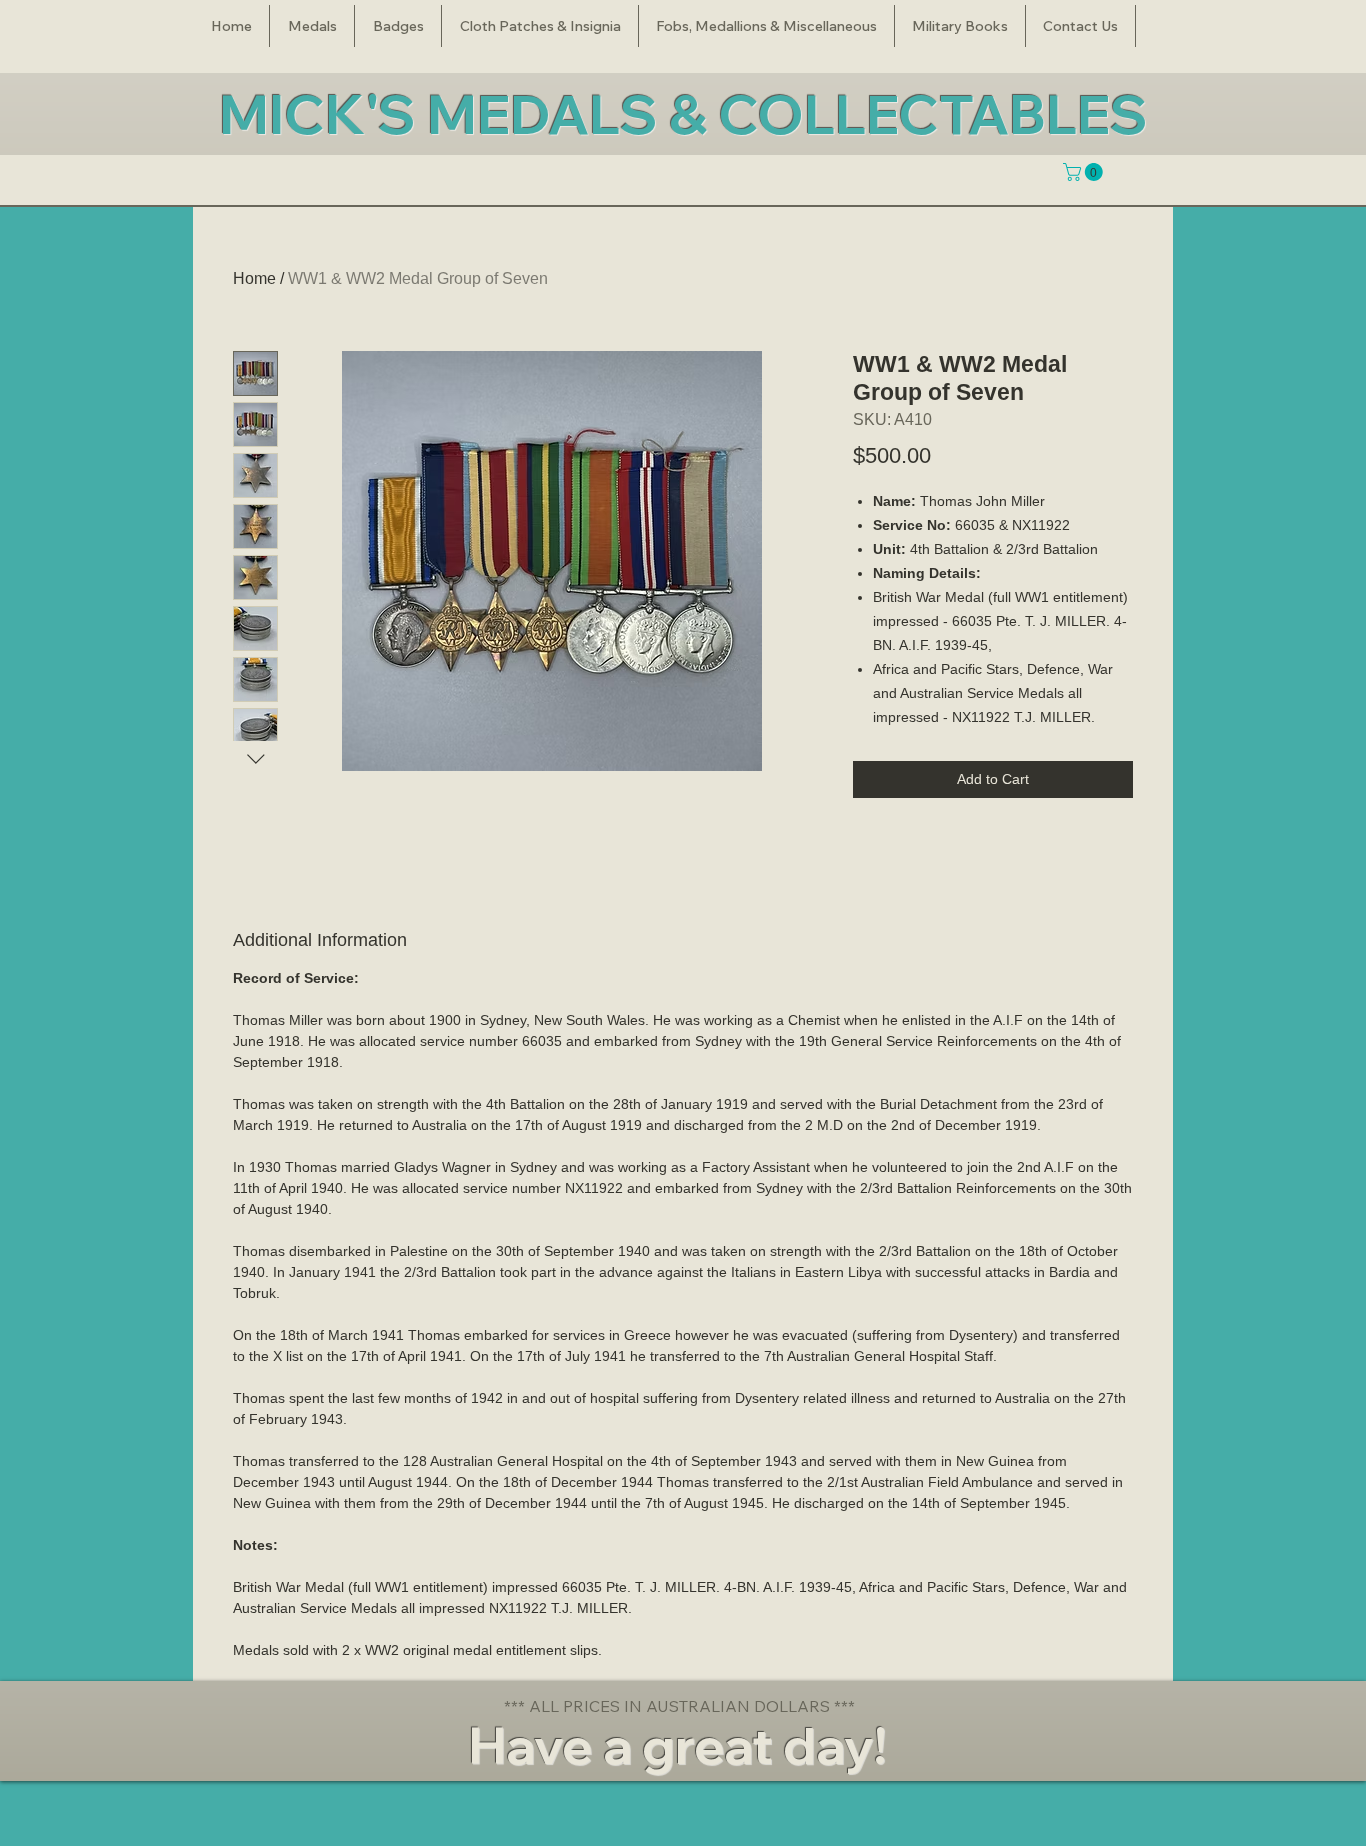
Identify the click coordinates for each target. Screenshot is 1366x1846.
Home (254, 278)
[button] (312, 26)
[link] (1085, 172)
